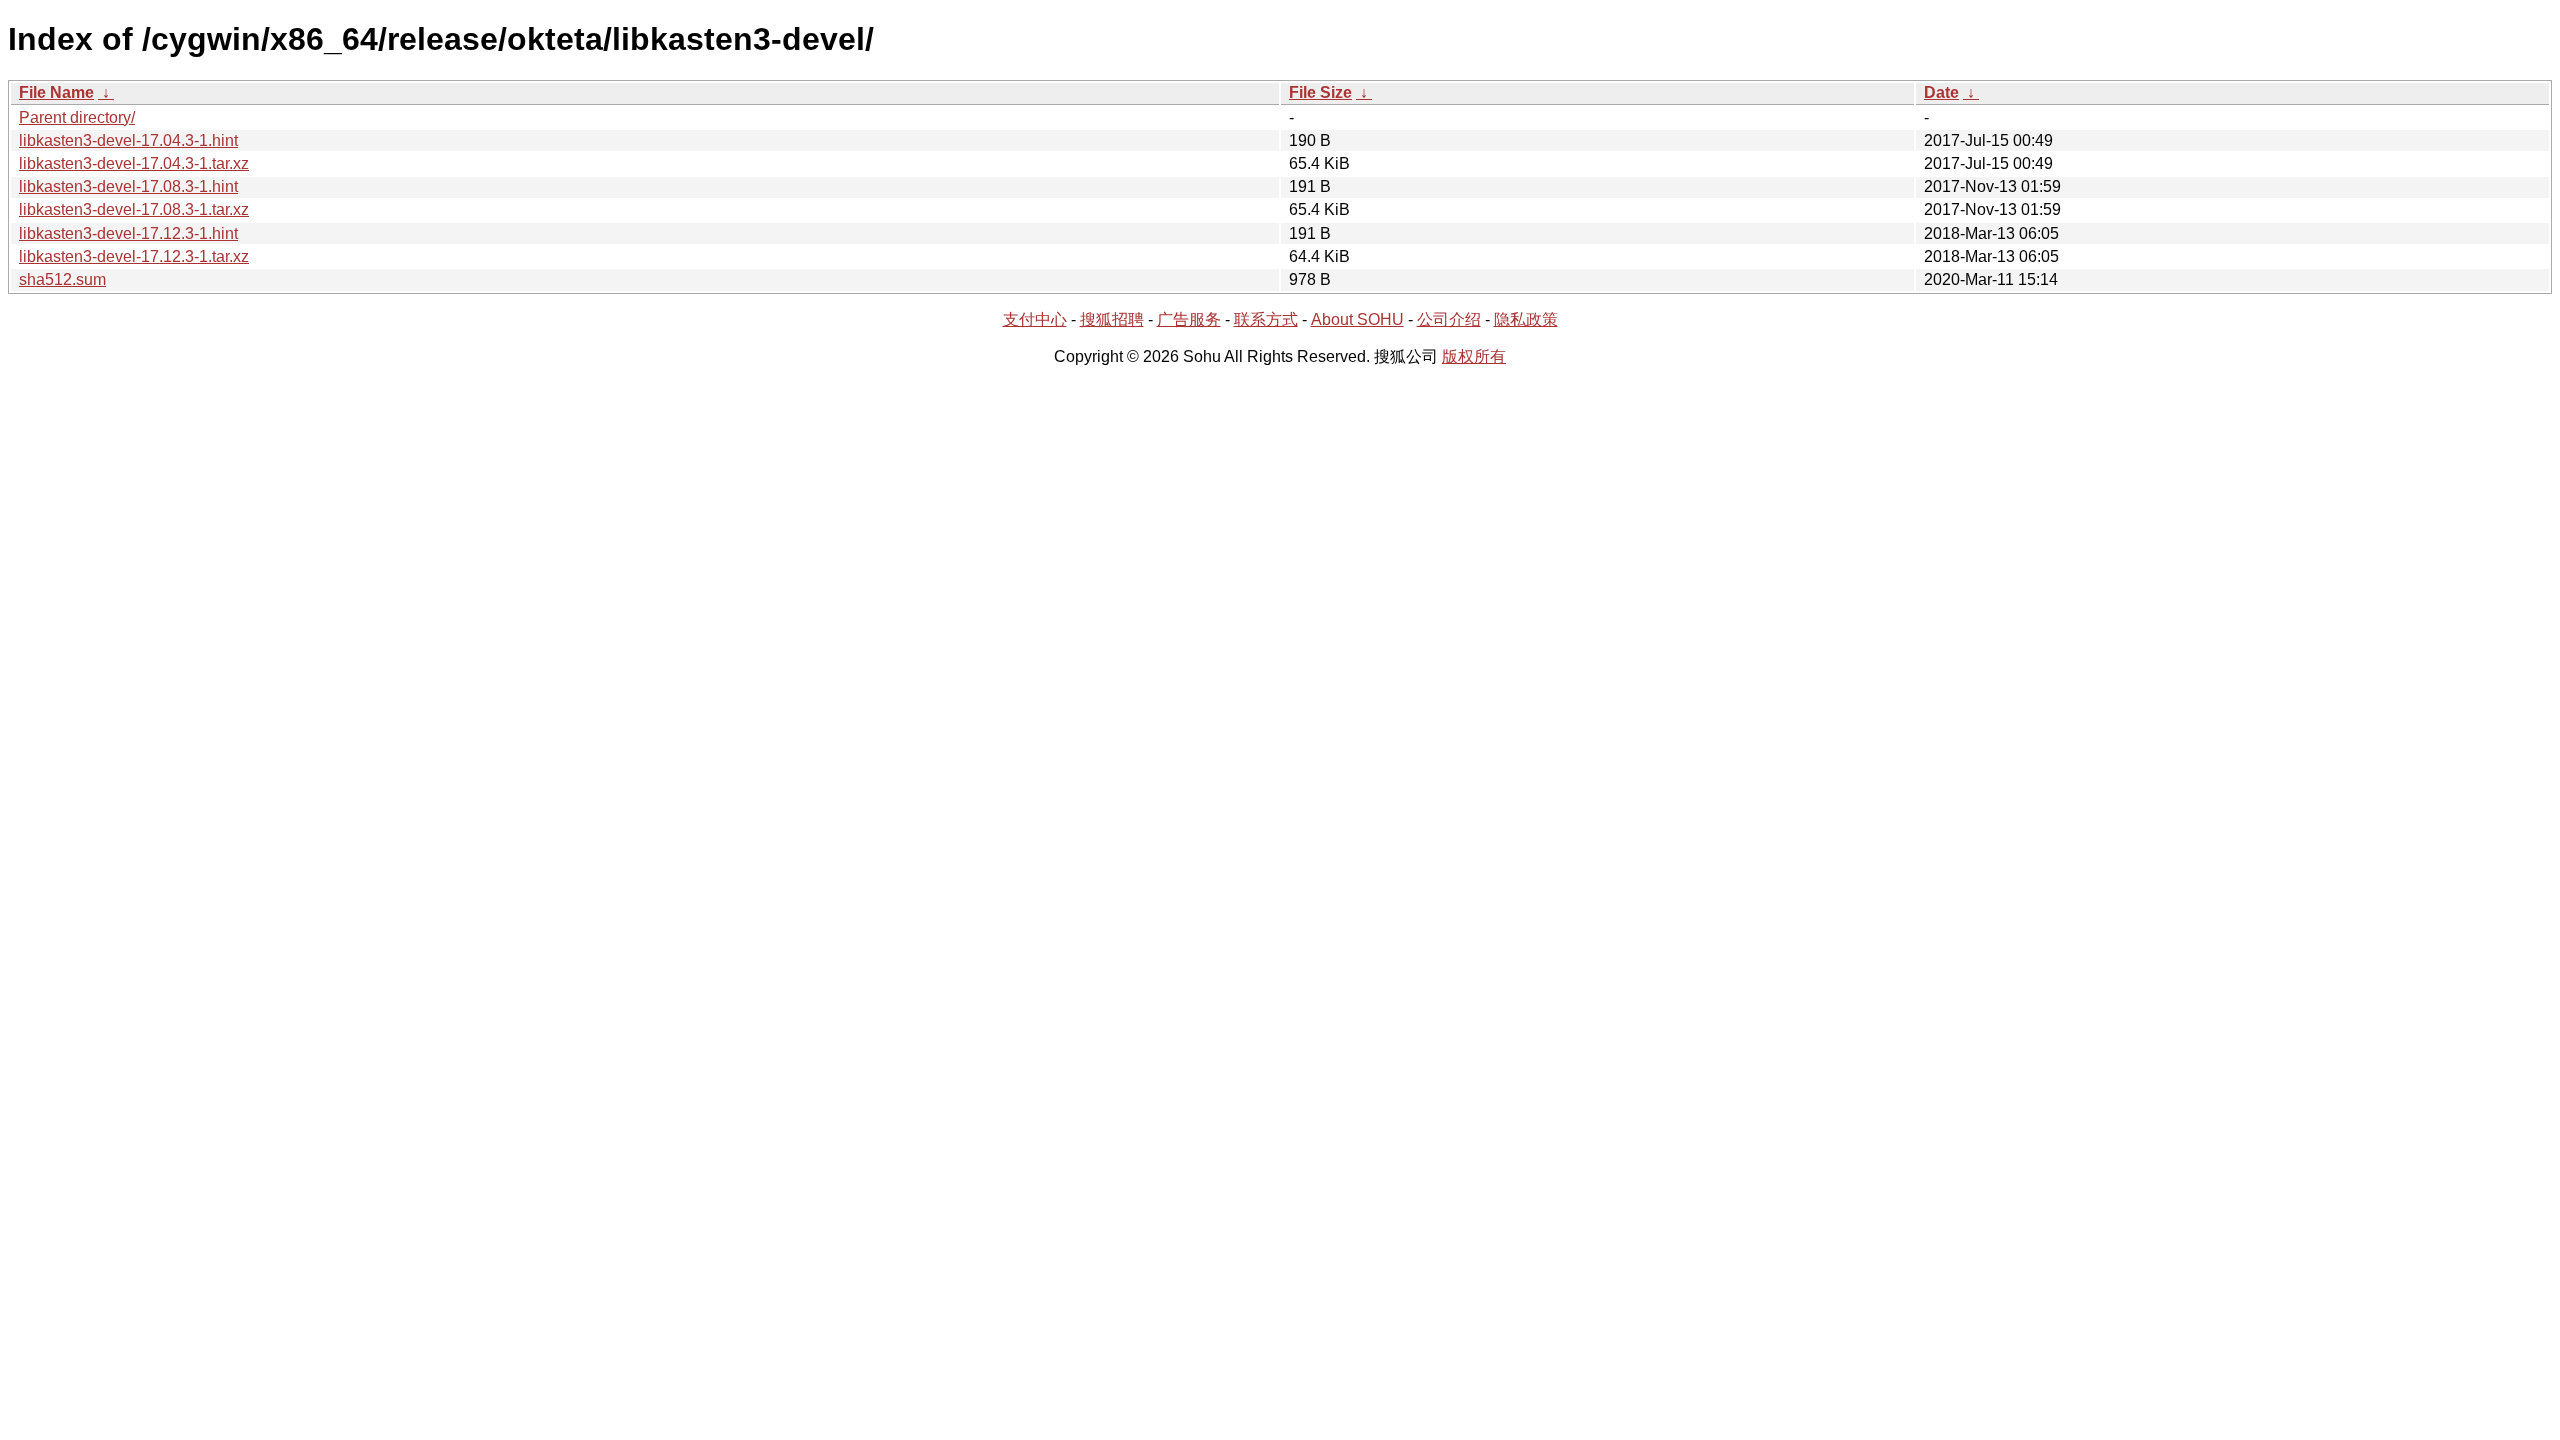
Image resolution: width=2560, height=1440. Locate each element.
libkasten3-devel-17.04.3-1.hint (128, 140)
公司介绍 (1449, 319)
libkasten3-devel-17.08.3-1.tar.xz (134, 209)
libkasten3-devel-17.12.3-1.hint (128, 233)
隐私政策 (1526, 319)
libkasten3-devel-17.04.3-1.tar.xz (134, 163)
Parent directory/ (77, 117)
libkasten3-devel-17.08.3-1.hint (128, 186)
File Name (56, 92)
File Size (1320, 92)
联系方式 (1266, 319)
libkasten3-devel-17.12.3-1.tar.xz (134, 256)
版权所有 (1474, 356)
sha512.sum (62, 279)
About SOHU (1357, 319)
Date (1941, 92)
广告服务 (1189, 319)
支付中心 (1035, 319)
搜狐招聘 (1112, 319)
